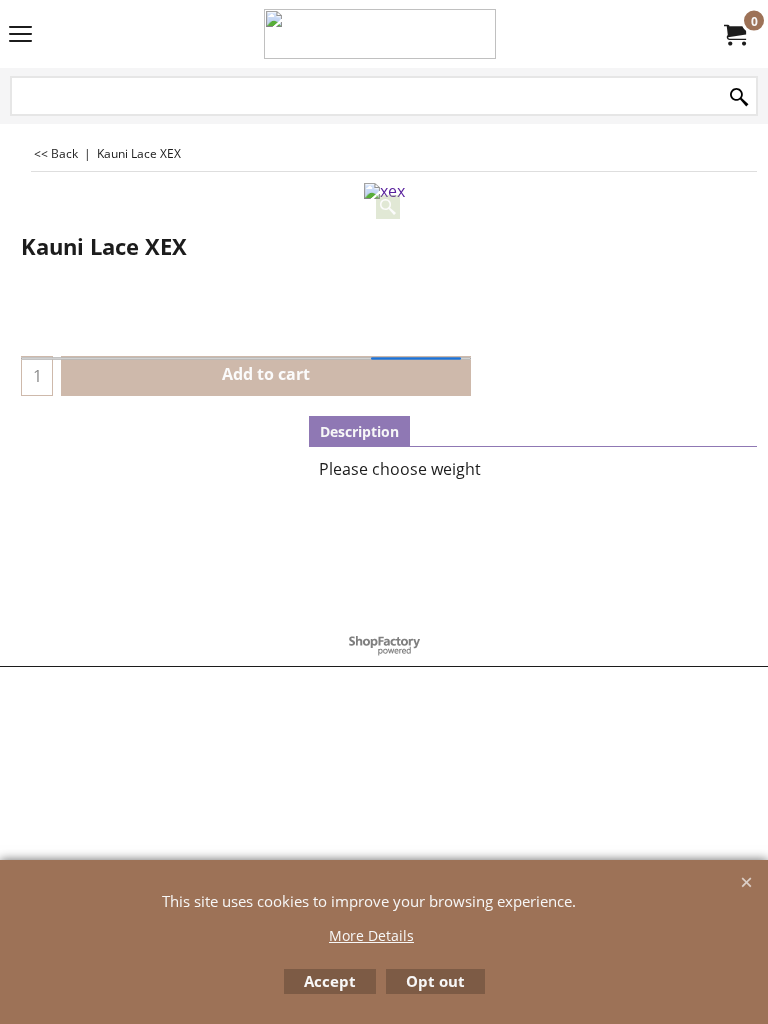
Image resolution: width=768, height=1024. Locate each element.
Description (359, 431)
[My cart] (734, 34)
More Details (371, 935)
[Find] (739, 97)
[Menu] (20, 36)
